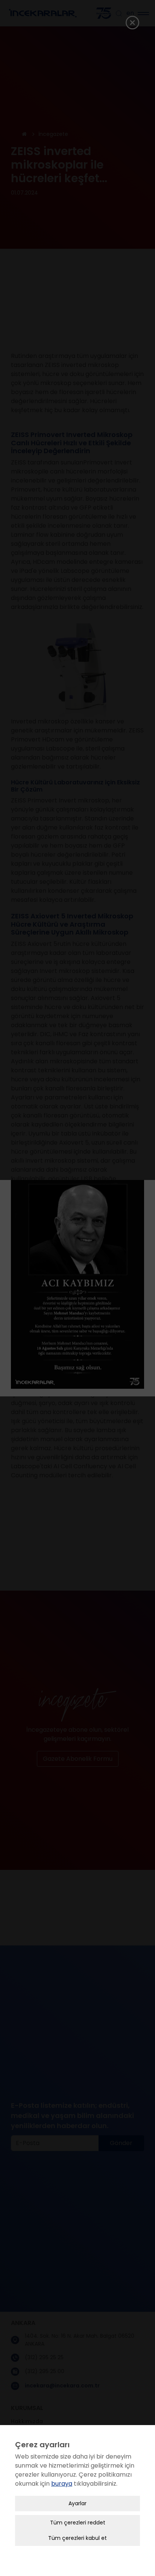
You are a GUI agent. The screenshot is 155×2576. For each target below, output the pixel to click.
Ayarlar (77, 2503)
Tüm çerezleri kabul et (77, 2538)
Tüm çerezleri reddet (78, 2523)
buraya (62, 2484)
